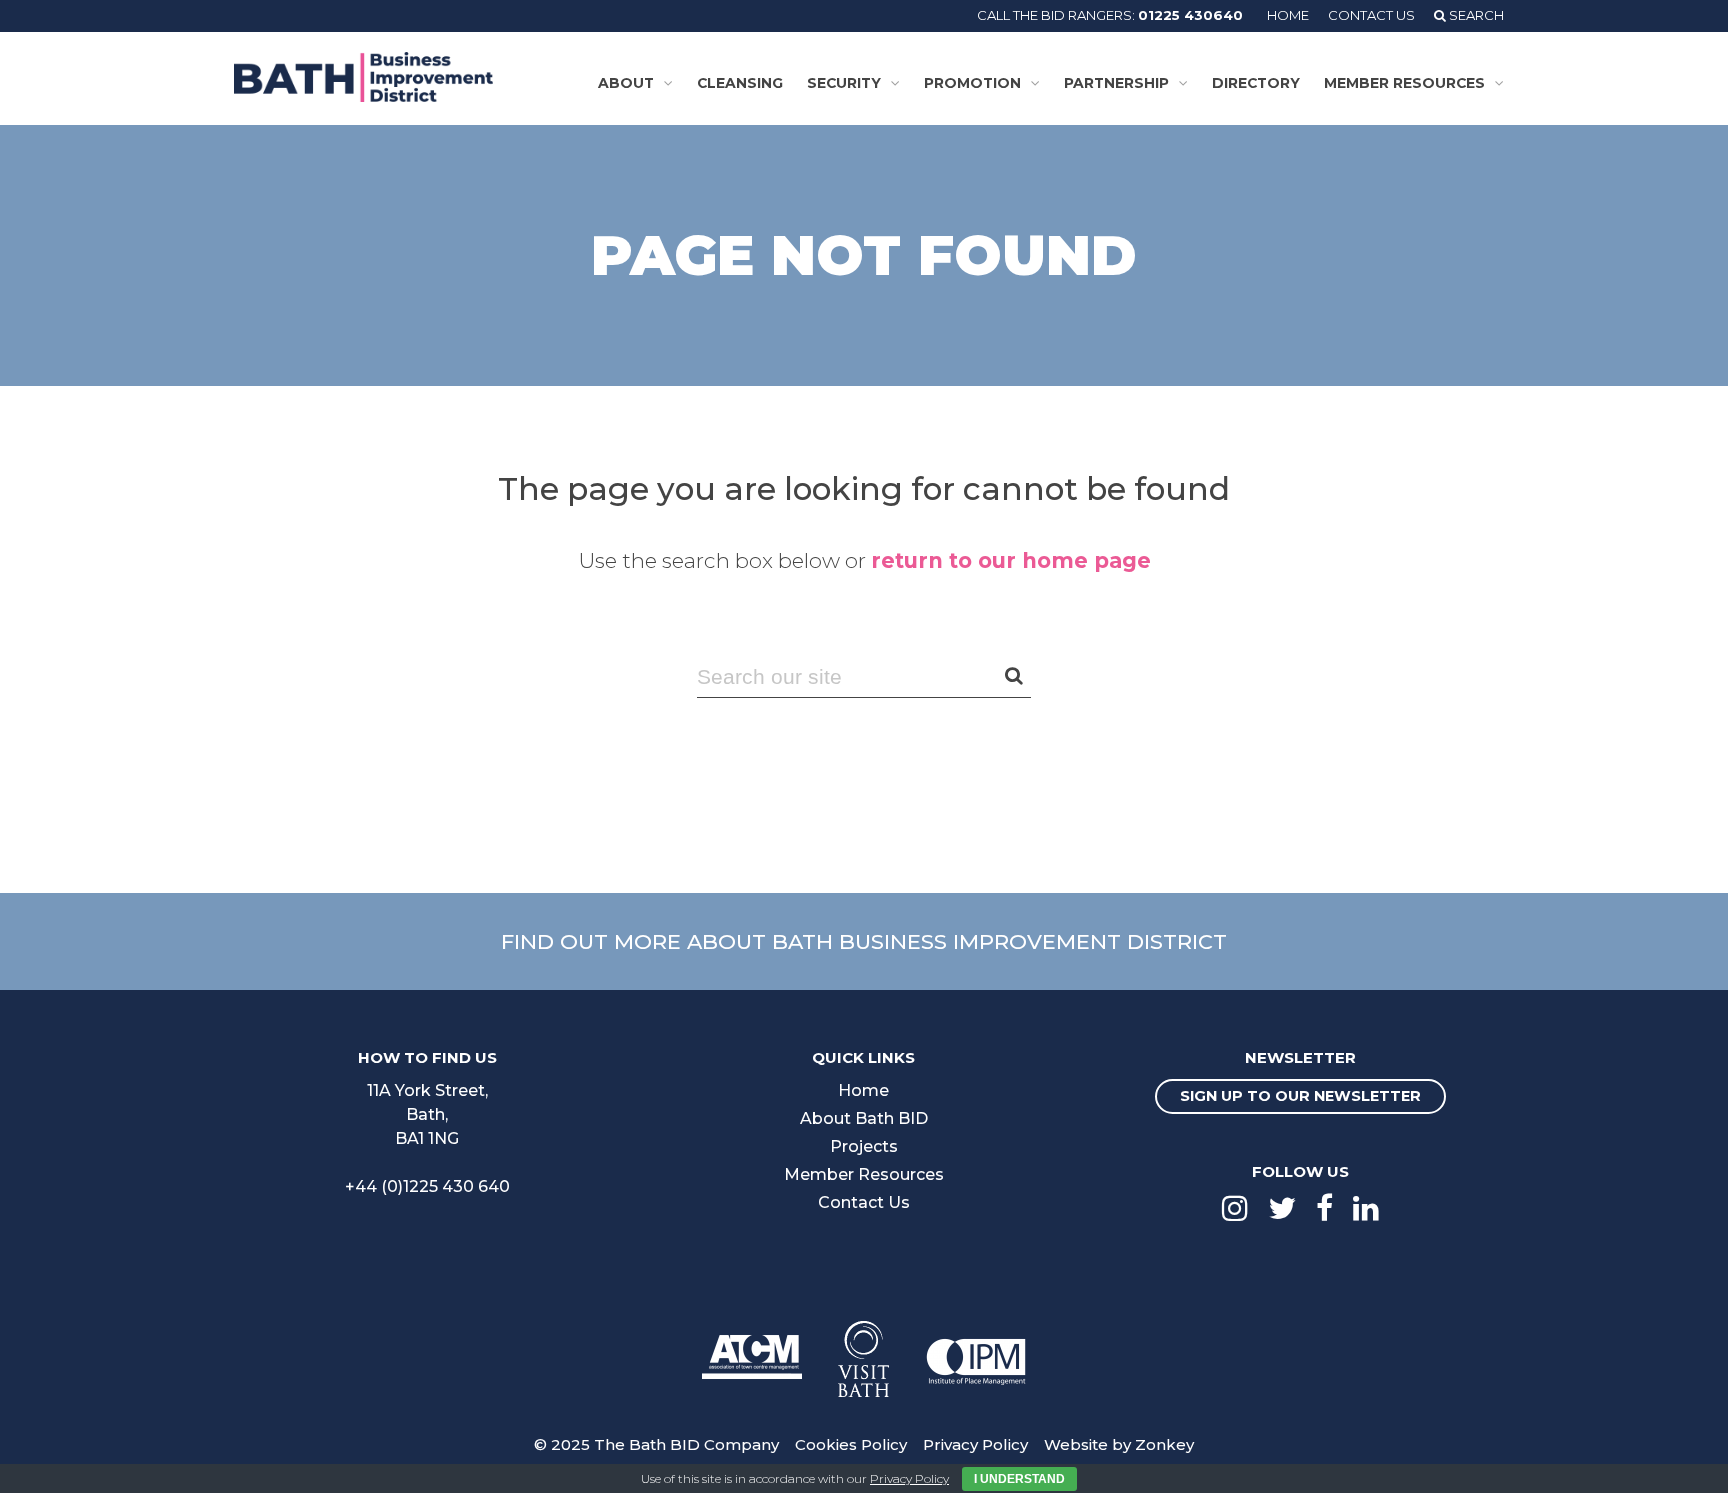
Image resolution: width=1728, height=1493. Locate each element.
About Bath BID (864, 1118)
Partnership (1116, 83)
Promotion (972, 83)
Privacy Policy (975, 1444)
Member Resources (1404, 83)
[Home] (363, 77)
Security (844, 83)
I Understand (1019, 1479)
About (626, 83)
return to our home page (1011, 560)
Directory (1256, 83)
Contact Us (1371, 15)
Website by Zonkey (1119, 1444)
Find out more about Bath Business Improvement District (864, 941)
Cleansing (740, 83)
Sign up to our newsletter (1300, 1096)
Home (1288, 15)
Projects (864, 1146)
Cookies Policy (851, 1444)
